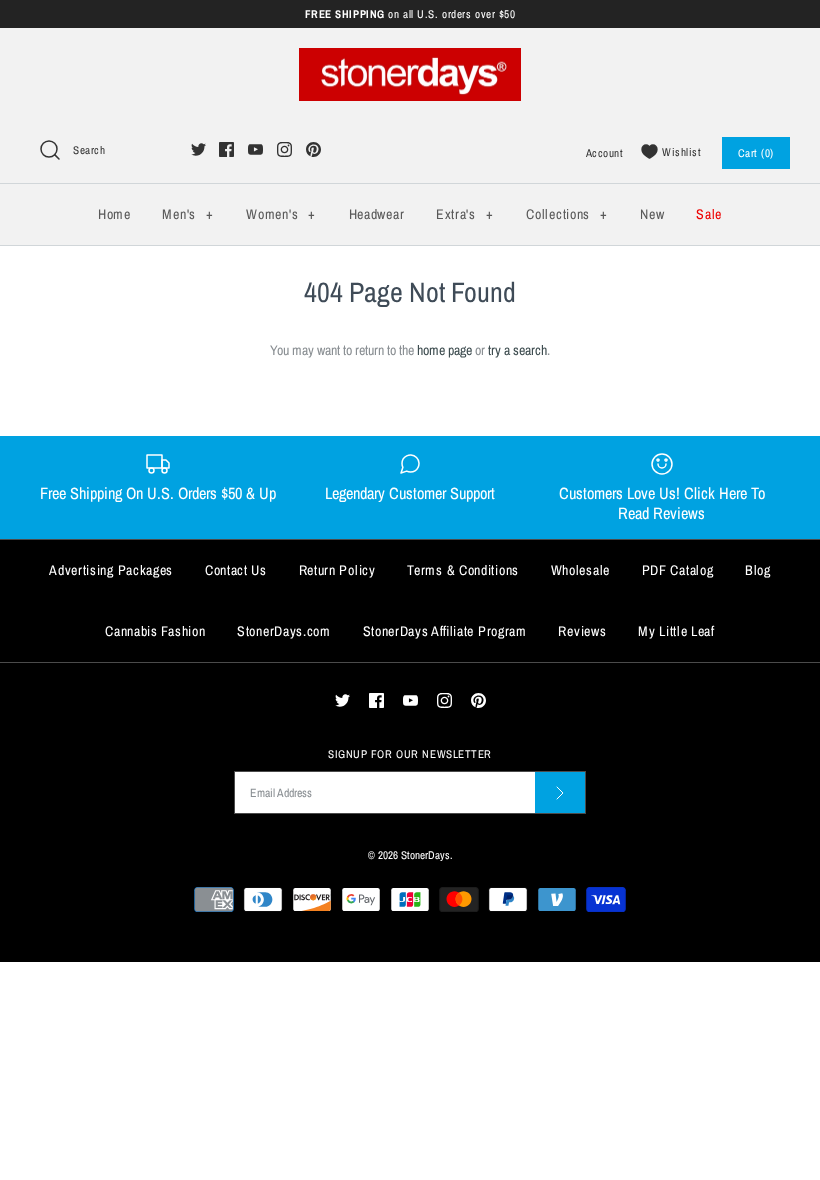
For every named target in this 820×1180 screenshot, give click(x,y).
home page (444, 350)
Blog (758, 570)
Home (114, 214)
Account (605, 152)
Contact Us (236, 570)
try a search (517, 350)
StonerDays (425, 854)
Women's (280, 214)
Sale (709, 214)
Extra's (464, 214)
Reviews (582, 631)
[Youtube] (255, 149)
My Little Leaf (676, 631)
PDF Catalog (678, 570)
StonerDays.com (284, 631)
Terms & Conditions (463, 570)
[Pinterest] (313, 149)
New (652, 214)
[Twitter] (198, 149)
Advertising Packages (111, 570)
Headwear (377, 214)
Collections (566, 214)
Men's (187, 214)
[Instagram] (284, 149)
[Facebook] (226, 149)
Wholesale (580, 570)
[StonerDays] (410, 59)
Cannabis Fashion (155, 631)
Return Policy (337, 570)
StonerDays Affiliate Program (445, 631)
